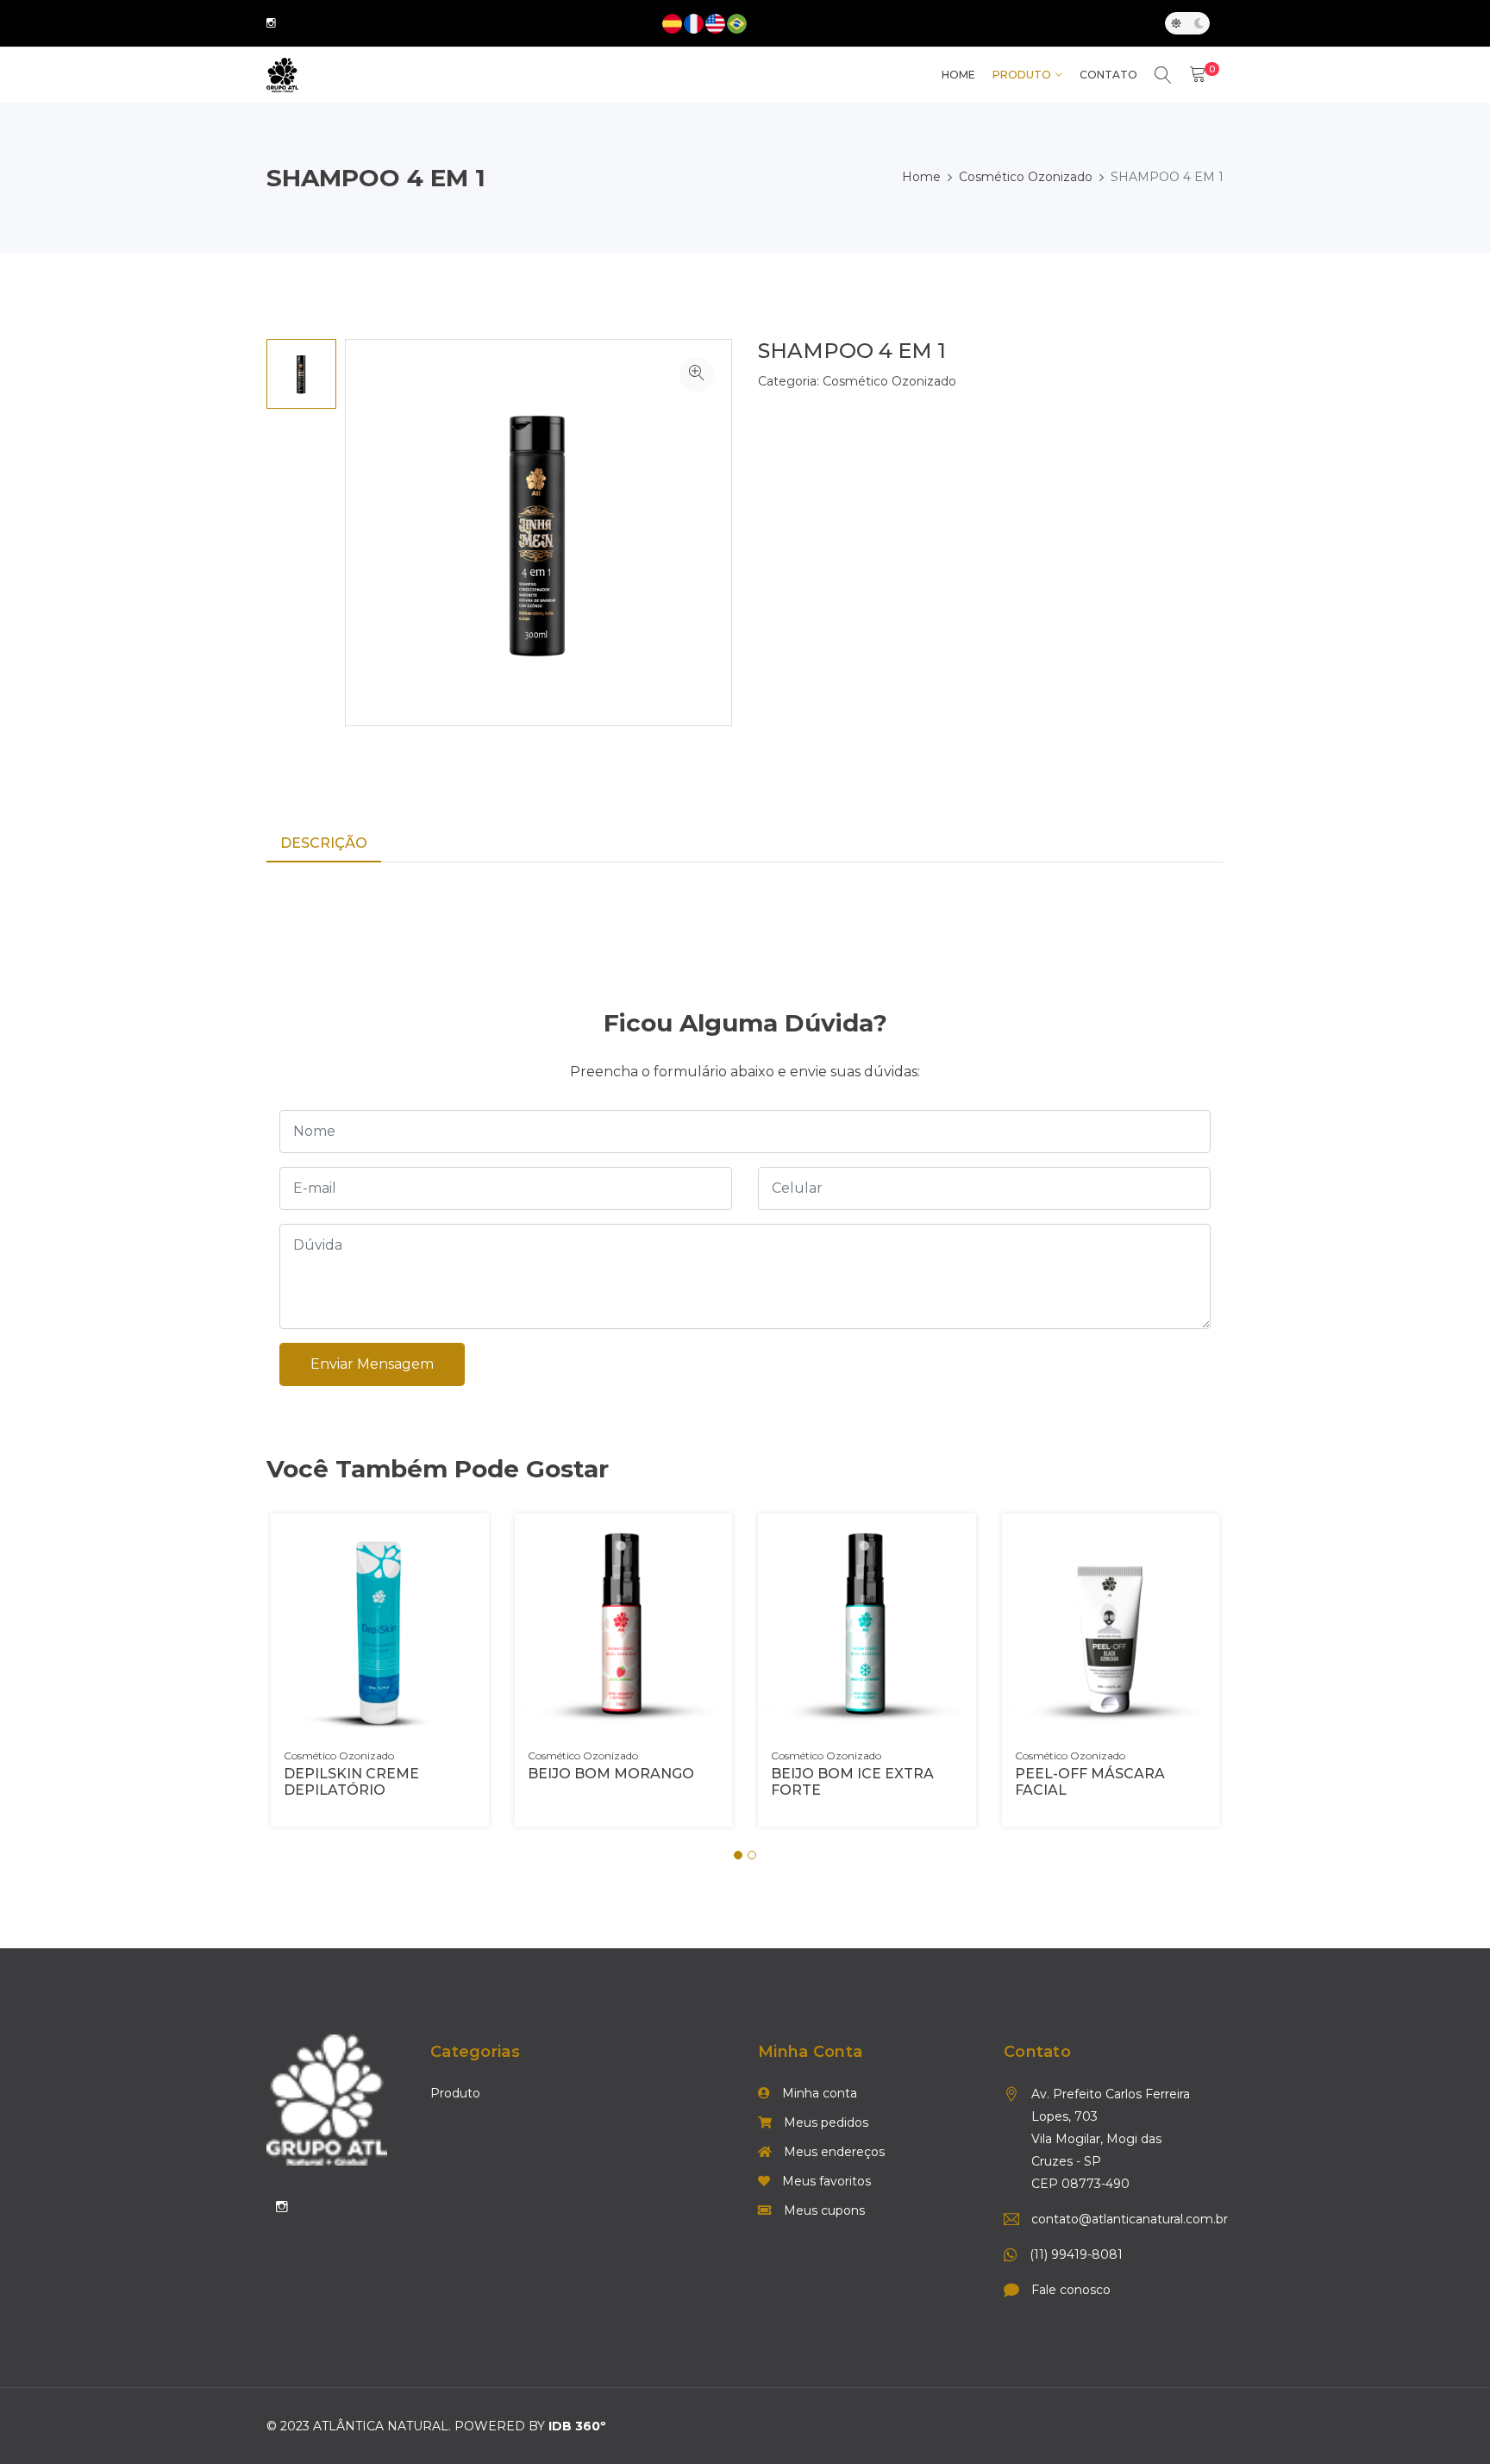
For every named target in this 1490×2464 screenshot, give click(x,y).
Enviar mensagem (372, 1364)
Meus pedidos (824, 2122)
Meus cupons (823, 2210)
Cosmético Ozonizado (1026, 177)
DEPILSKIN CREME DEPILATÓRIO (351, 1782)
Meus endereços (833, 2152)
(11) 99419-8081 (1076, 2254)
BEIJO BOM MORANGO (611, 1774)
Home (921, 177)
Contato (1108, 75)
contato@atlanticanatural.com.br (1117, 2219)
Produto (1022, 75)
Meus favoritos (825, 2181)
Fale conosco (1071, 2290)
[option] (301, 374)
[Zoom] (697, 374)
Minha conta (818, 2093)
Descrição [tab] (324, 843)
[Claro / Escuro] (1187, 23)
